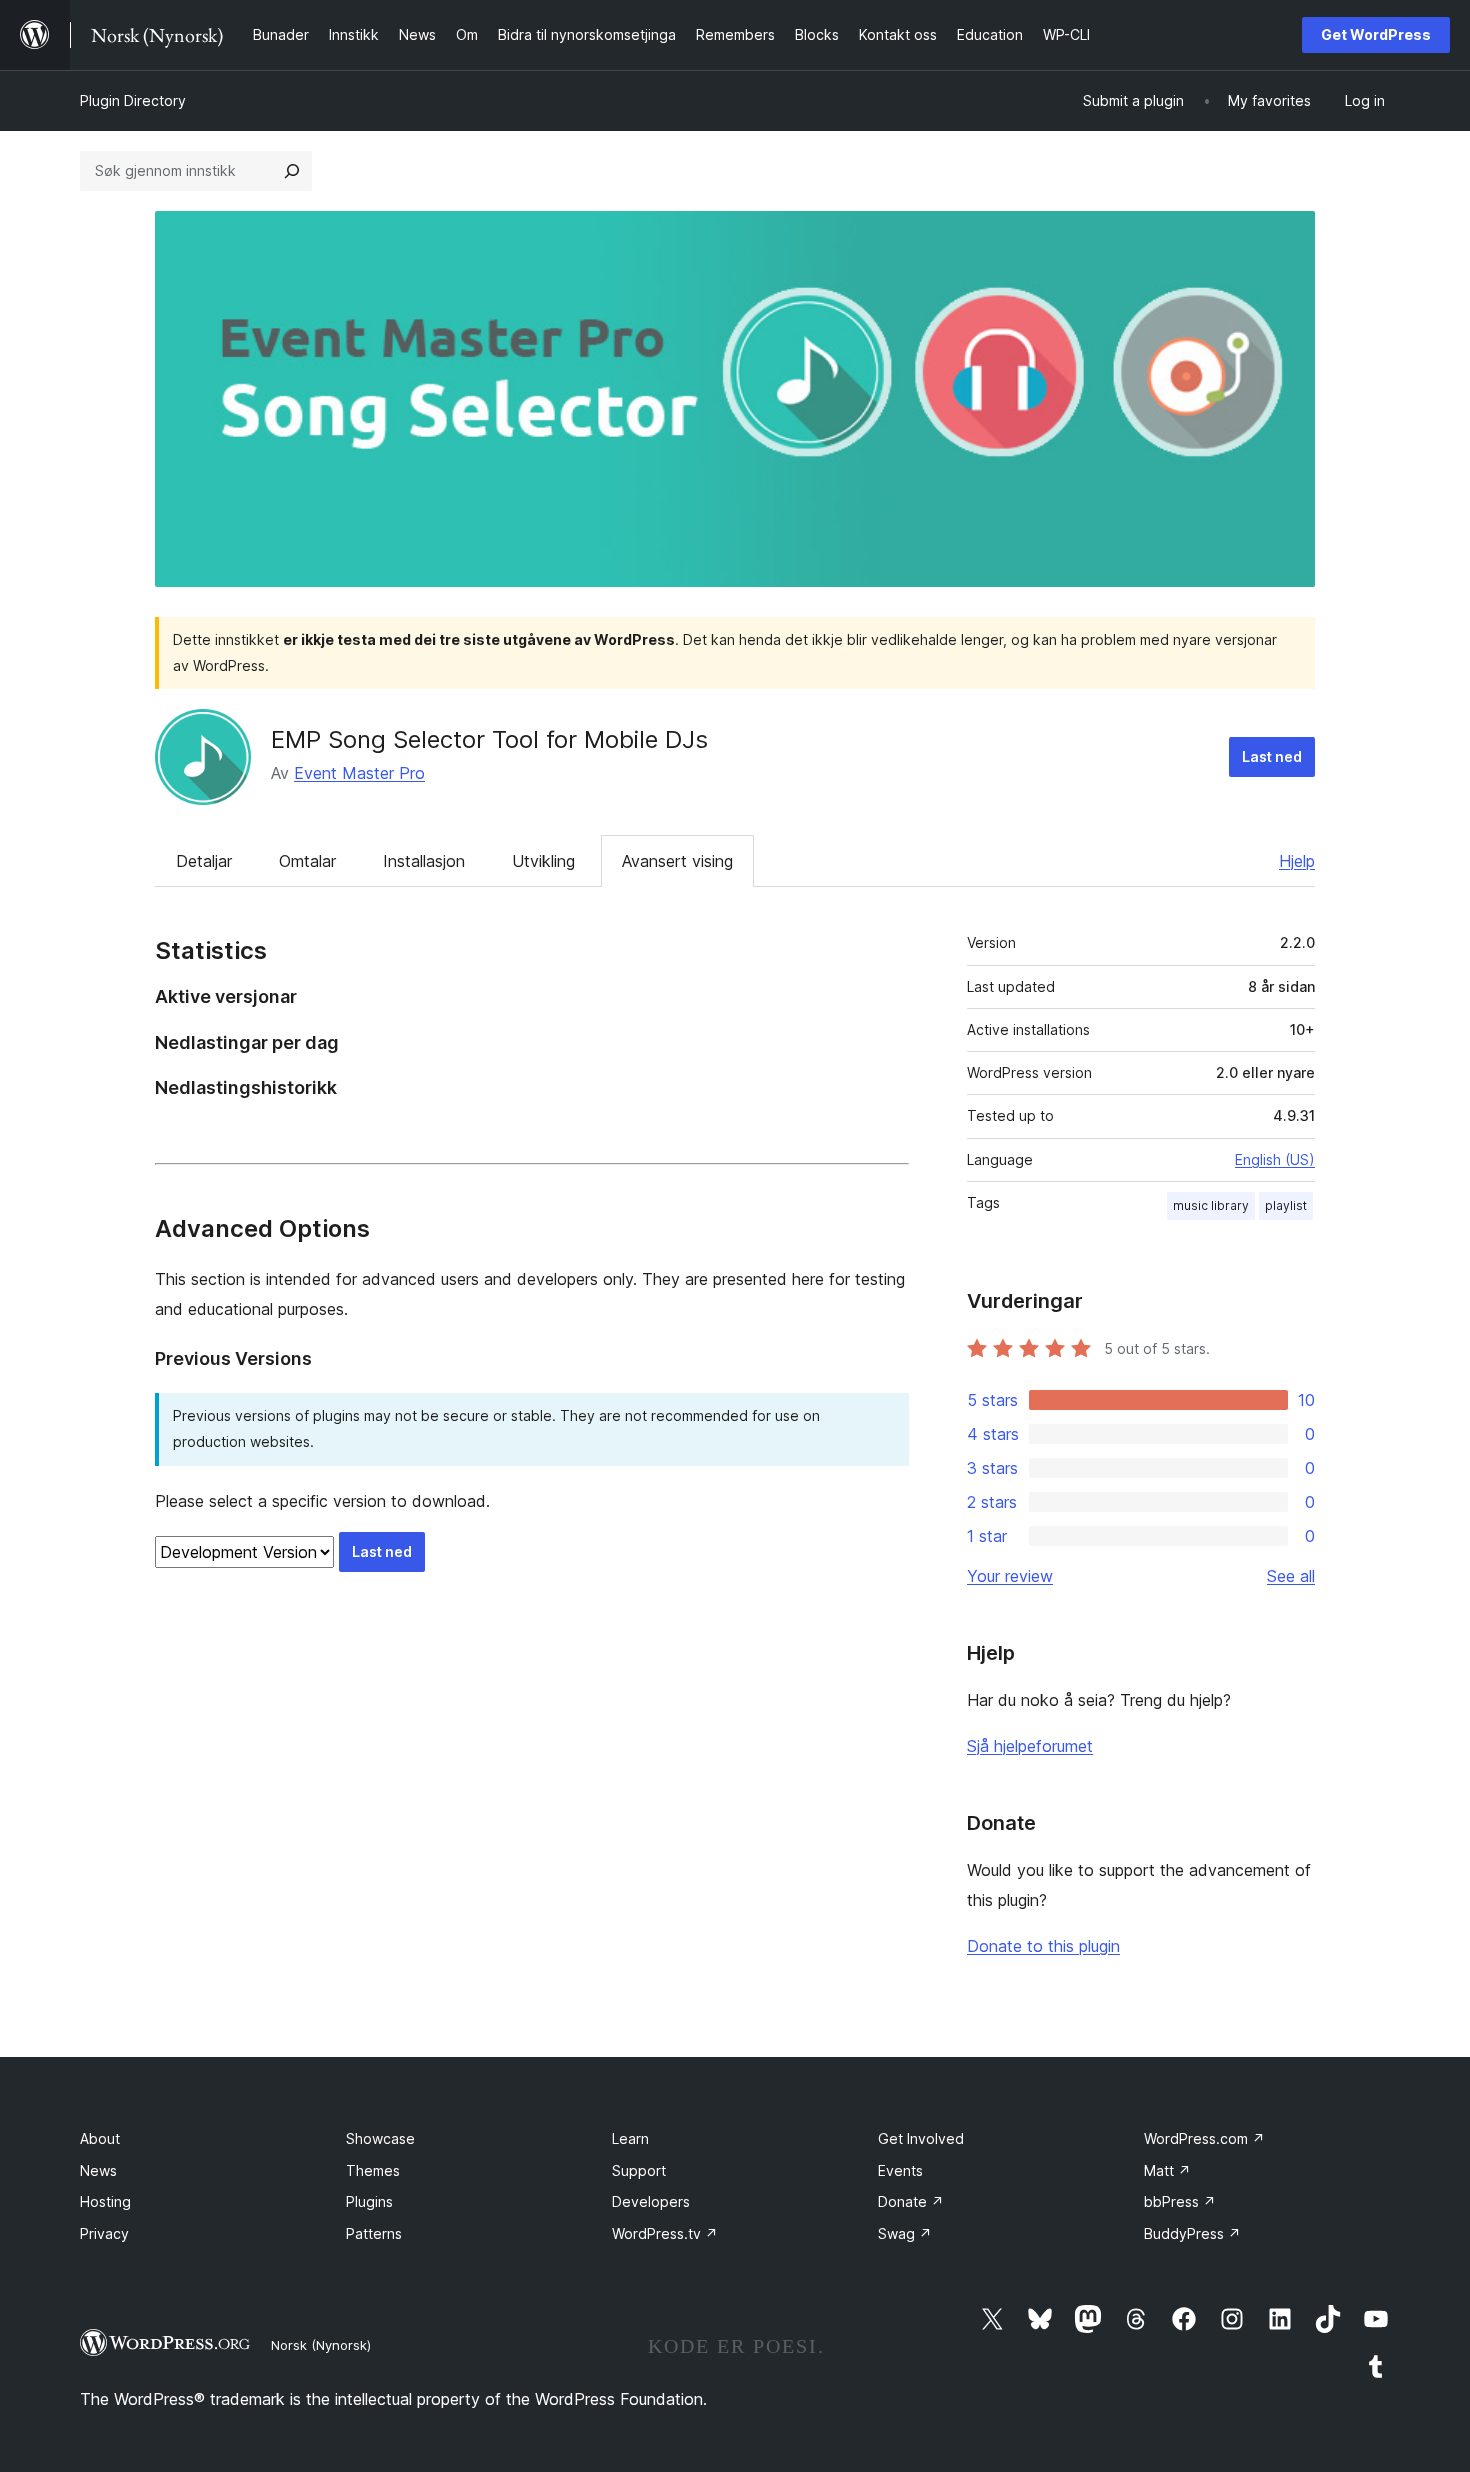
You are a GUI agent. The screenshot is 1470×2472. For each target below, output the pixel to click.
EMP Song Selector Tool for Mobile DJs (489, 739)
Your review (1010, 1576)
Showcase (380, 2138)
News (98, 2170)
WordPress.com (1204, 2138)
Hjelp (1297, 861)
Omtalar (307, 861)
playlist (1286, 1205)
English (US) (1275, 1159)
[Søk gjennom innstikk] (292, 171)
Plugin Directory (133, 100)
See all (1291, 1576)
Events (900, 2170)
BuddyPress (1192, 2233)
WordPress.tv (665, 2233)
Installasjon (424, 861)
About (100, 2138)
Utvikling (543, 861)
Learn (630, 2138)
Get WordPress (1376, 34)
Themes (373, 2170)
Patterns (374, 2233)
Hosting (105, 2201)
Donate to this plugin (1043, 1946)
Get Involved (921, 2138)
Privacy (104, 2233)
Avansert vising (677, 861)
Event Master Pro (359, 773)
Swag (905, 2233)
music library (1211, 1205)
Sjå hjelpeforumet (1030, 1746)
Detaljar (204, 861)
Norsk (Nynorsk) (321, 2345)
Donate (911, 2201)
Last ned (1272, 756)
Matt (1167, 2170)
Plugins (369, 2201)
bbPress (1180, 2201)
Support (639, 2170)
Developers (651, 2201)
